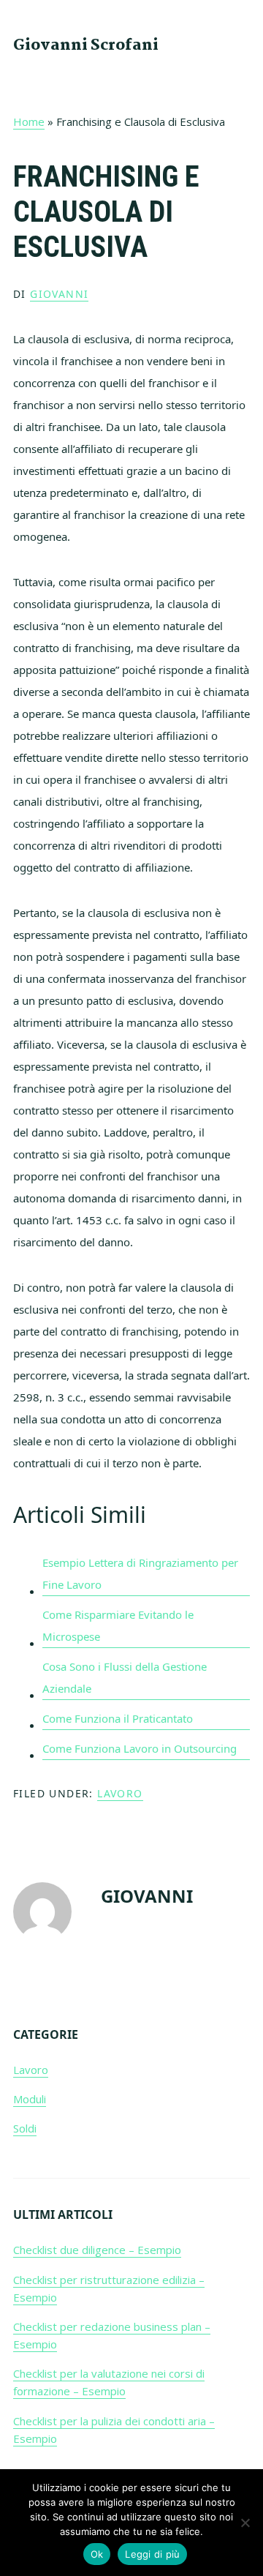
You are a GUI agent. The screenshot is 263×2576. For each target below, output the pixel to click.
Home (29, 121)
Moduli (30, 2099)
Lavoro (120, 1793)
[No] (245, 2523)
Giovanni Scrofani (86, 45)
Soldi (25, 2128)
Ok (97, 2554)
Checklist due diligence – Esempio (97, 2250)
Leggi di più (152, 2554)
